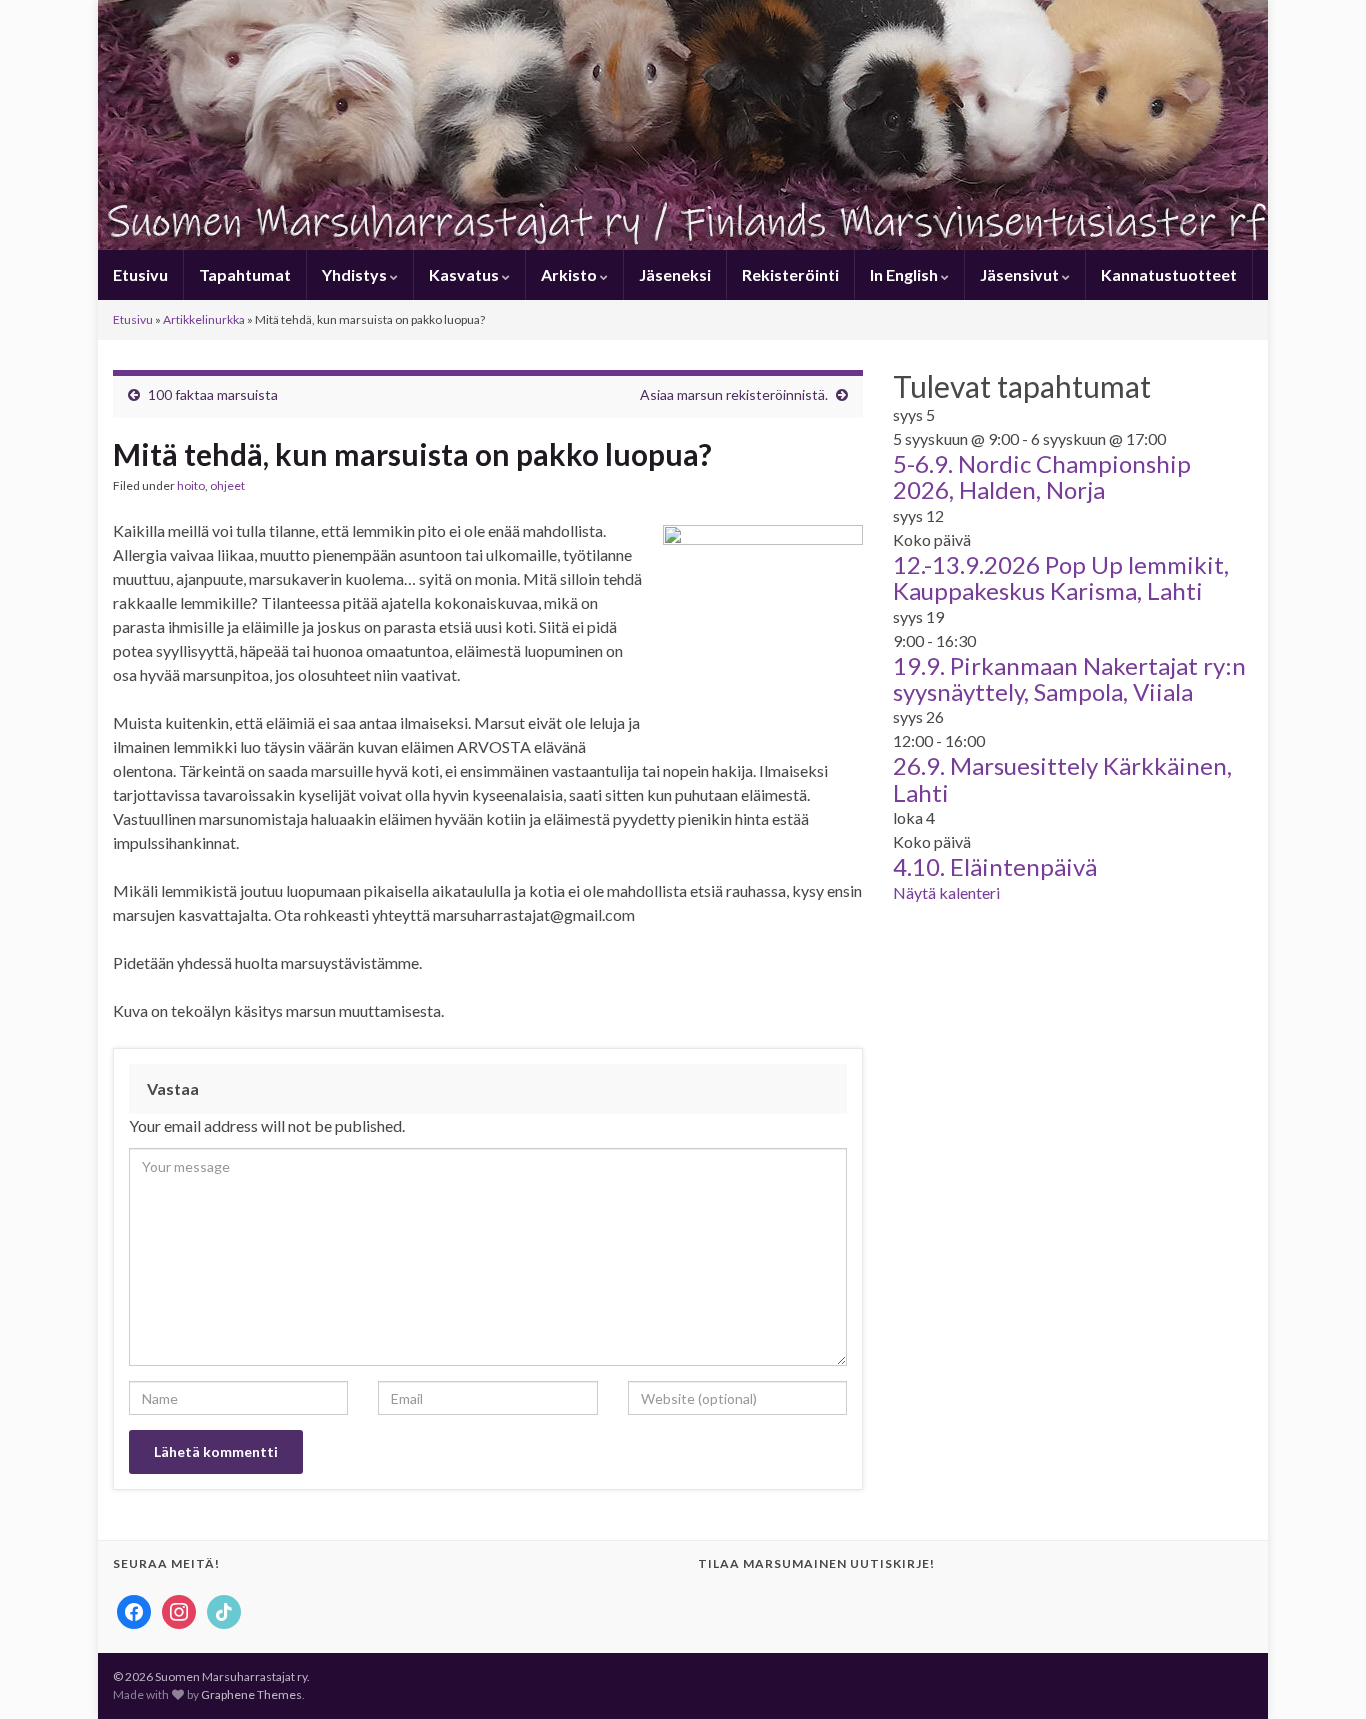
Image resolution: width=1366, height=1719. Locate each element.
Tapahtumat (245, 274)
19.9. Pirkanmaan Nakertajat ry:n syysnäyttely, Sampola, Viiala (1069, 678)
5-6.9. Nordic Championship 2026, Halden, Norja (1042, 476)
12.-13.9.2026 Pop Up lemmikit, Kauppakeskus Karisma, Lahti (1061, 577)
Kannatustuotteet (1169, 274)
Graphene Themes (251, 1694)
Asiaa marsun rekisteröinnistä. (734, 394)
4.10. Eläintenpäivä (995, 866)
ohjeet (227, 485)
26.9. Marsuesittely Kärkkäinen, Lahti (1062, 778)
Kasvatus (465, 274)
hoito (191, 485)
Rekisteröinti (790, 274)
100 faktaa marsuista (213, 394)
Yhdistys (356, 274)
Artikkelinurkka (204, 319)
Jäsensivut (1021, 274)
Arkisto (570, 274)
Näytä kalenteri (946, 892)
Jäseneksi (675, 274)
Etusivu (140, 274)
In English (905, 274)
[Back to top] (1321, 1674)
